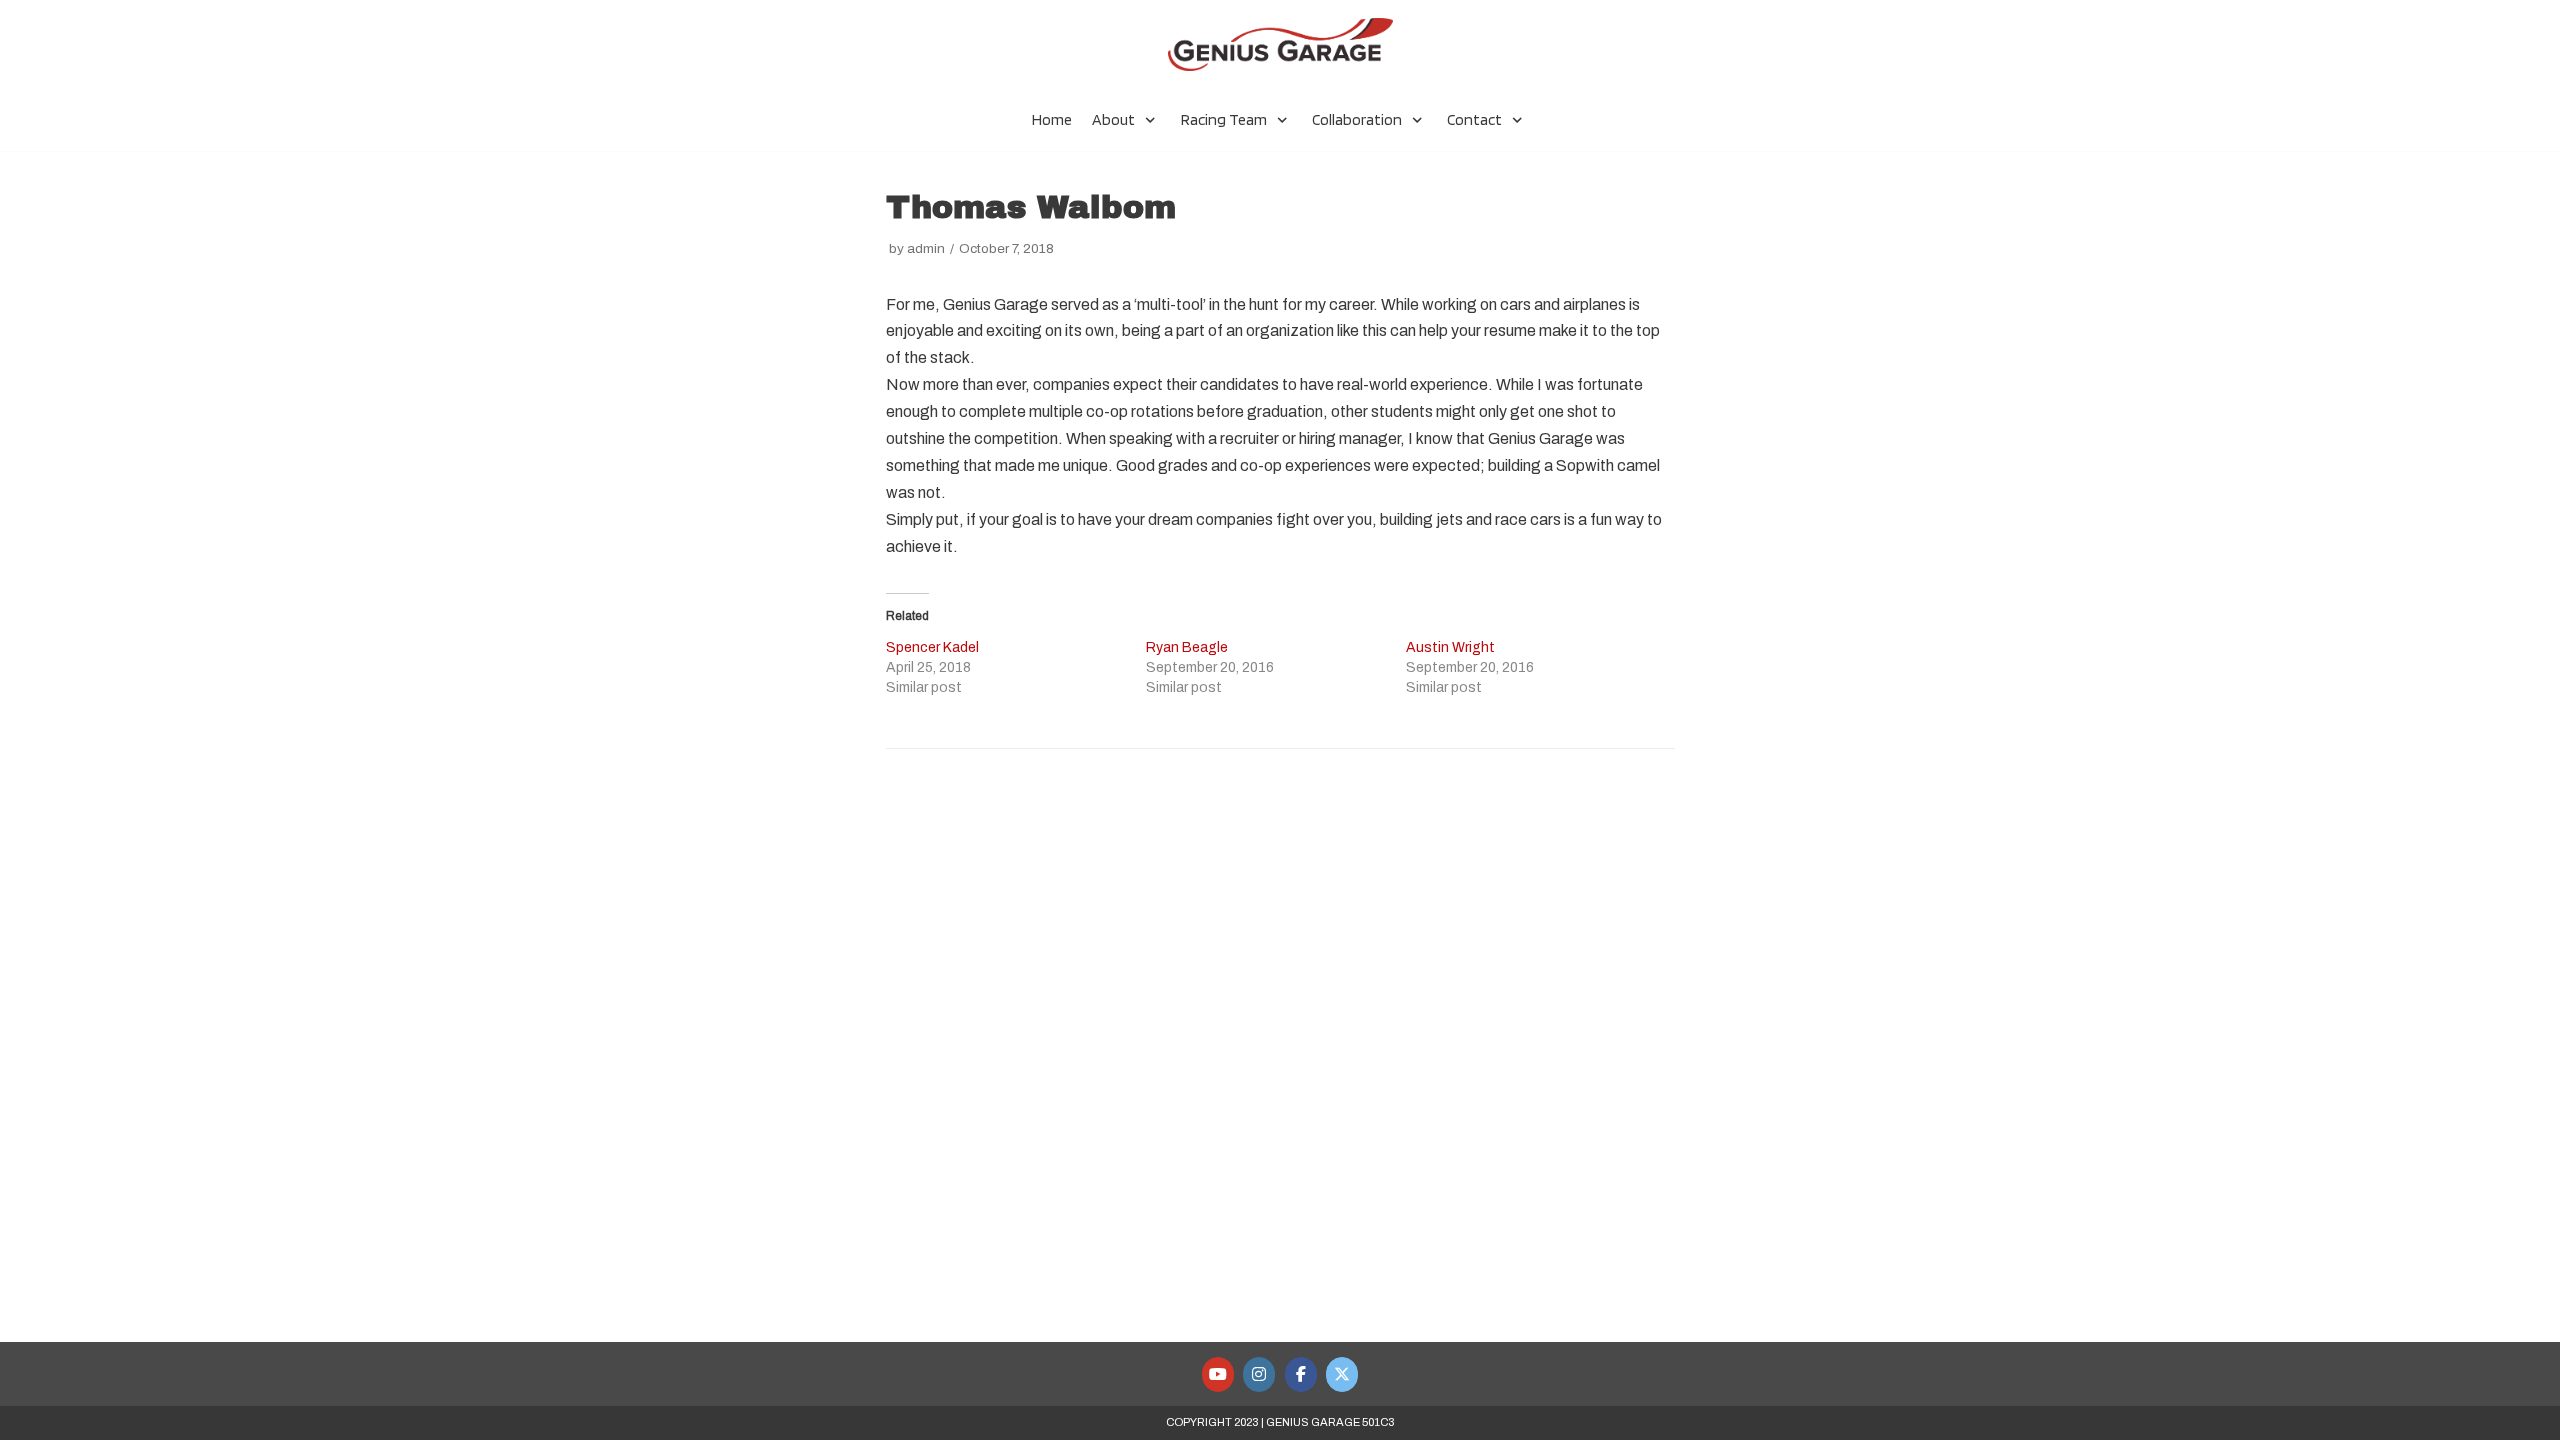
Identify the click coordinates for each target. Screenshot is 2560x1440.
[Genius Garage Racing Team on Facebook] (1301, 1374)
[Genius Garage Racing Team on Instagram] (1259, 1374)
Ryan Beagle (1187, 647)
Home (1052, 119)
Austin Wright (1450, 647)
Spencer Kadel (932, 647)
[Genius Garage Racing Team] (1280, 44)
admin (926, 248)
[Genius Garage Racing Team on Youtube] (1218, 1374)
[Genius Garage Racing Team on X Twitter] (1342, 1374)
